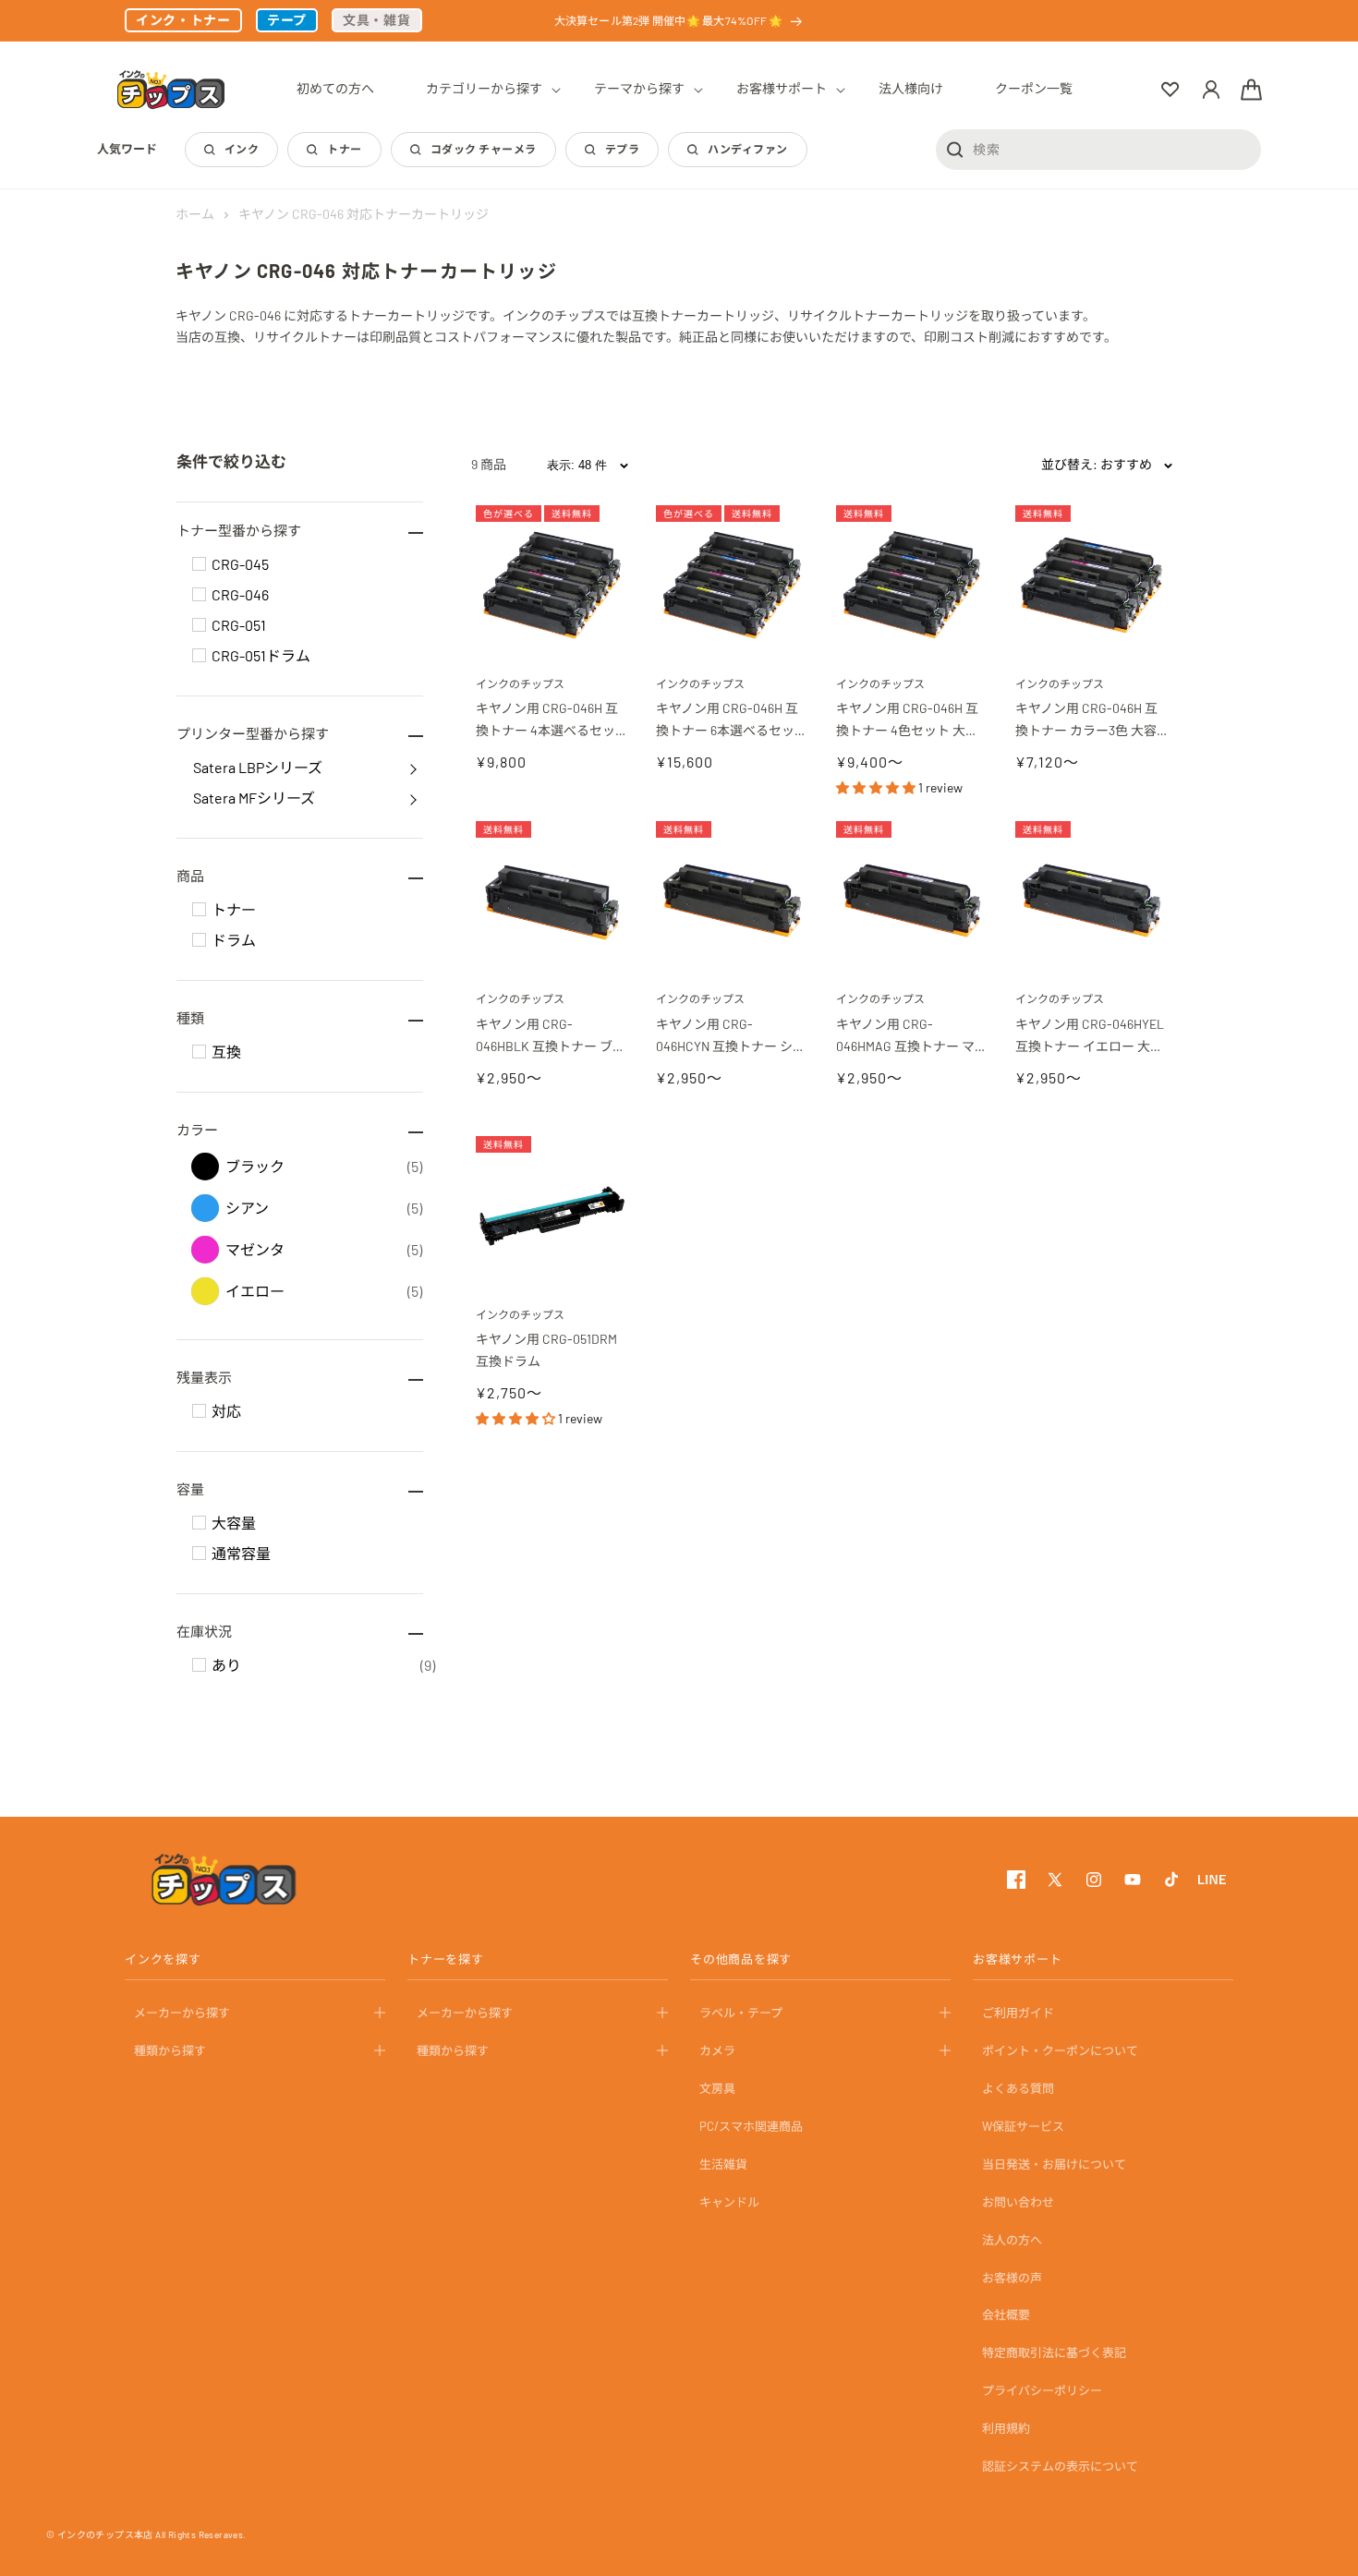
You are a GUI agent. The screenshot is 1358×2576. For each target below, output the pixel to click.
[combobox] (1098, 149)
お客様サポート (1017, 1959)
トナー (344, 149)
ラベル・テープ (741, 2013)
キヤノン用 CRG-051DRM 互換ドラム (548, 1350)
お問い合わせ (1018, 2201)
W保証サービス (1023, 2126)
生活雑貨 (723, 2164)
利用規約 (1006, 2428)
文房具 (717, 2088)
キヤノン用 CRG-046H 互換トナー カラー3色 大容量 (1086, 721)
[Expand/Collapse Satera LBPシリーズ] (413, 768)
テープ (287, 20)
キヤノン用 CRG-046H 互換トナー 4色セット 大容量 (907, 721)
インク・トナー (183, 20)
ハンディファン (747, 149)
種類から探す (170, 2050)
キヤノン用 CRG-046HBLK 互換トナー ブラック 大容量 (551, 1037)
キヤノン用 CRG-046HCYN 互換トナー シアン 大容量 (731, 1037)
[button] (484, 89)
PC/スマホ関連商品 (751, 2126)
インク (242, 149)
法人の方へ (1012, 2239)
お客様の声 (1012, 2277)
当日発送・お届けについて (1054, 2164)
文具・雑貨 (377, 20)
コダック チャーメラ (484, 149)
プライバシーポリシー (1042, 2390)
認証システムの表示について (1060, 2466)
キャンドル (729, 2201)
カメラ (717, 2050)
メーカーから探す (182, 2013)
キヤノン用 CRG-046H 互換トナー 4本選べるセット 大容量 (547, 721)
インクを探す (163, 1959)
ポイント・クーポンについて (1060, 2050)
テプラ (622, 149)
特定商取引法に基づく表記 (1054, 2352)
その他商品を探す (741, 1959)
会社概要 (1006, 2315)
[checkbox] (199, 564)
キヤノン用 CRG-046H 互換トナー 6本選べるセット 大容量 (727, 721)
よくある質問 (1018, 2088)
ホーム (195, 214)
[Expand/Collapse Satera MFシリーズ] (413, 798)
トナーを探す (446, 1959)
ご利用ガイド (1018, 2013)
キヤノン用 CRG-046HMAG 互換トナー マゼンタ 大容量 (912, 1037)
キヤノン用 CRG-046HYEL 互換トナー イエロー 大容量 (1091, 1037)
